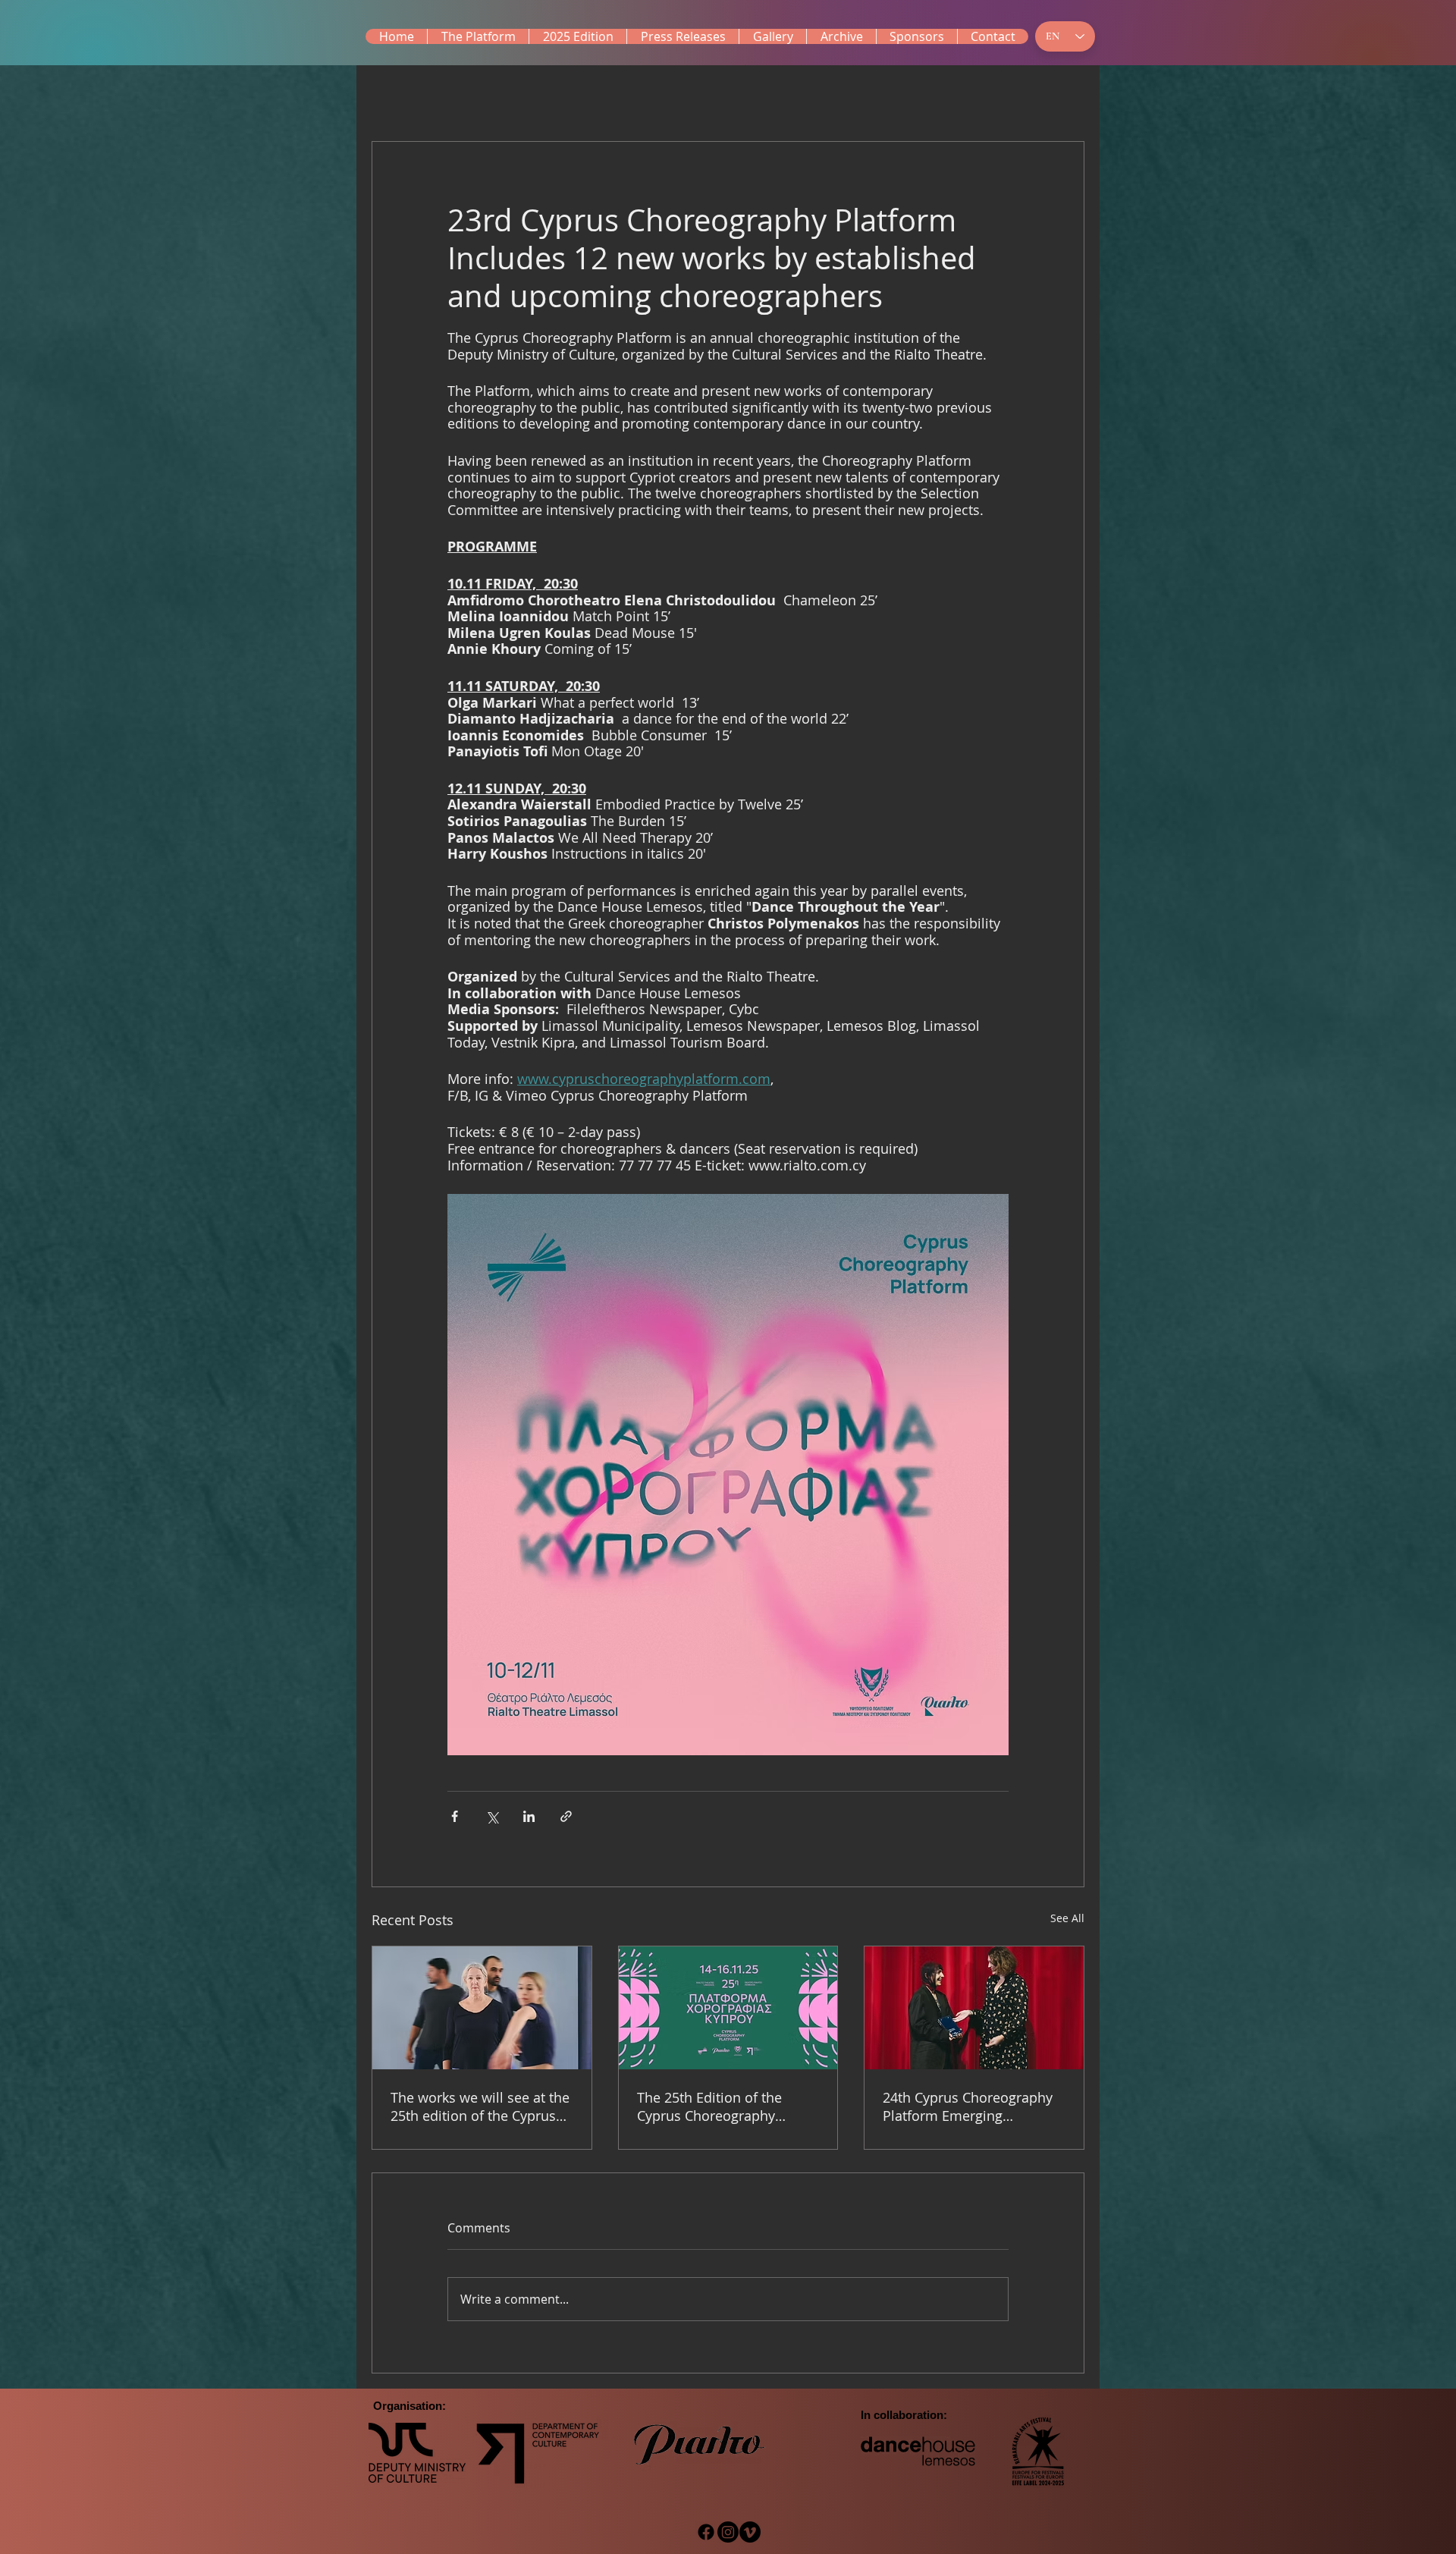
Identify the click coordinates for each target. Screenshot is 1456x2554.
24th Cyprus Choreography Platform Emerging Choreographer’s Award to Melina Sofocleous (968, 2106)
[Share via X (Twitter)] (492, 1816)
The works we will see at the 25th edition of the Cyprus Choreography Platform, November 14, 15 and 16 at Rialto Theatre (480, 2106)
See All (1067, 1918)
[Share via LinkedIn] (529, 1816)
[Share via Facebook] (455, 1816)
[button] (577, 36)
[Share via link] (566, 1816)
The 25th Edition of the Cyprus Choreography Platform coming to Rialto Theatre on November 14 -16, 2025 (719, 2106)
